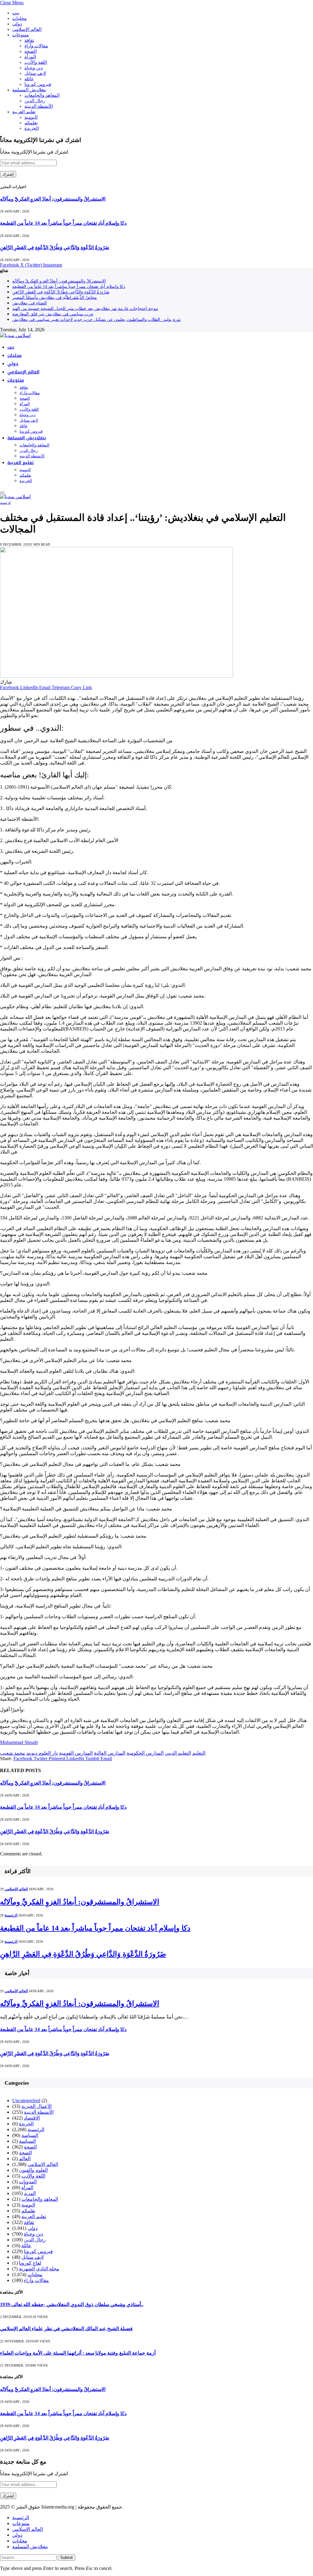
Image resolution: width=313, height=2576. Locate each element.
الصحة (31, 51)
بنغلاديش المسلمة (29, 90)
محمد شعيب (13, 1753)
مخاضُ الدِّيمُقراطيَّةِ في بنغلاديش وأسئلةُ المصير (55, 298)
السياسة (30, 2135)
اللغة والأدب (36, 62)
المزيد (30, 2193)
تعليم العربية (24, 112)
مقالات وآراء (36, 46)
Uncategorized (26, 2100)
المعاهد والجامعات (42, 95)
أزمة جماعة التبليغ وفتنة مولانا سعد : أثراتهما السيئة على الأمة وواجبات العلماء (78, 2353)
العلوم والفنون (33, 2170)
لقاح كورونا (30, 2263)
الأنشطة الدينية (39, 106)
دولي (17, 24)
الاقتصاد (32, 2118)
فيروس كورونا (38, 84)
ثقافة (29, 40)
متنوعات (20, 35)
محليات (19, 18)
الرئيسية (5, 503)
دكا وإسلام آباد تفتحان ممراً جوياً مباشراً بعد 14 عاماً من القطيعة (63, 223)
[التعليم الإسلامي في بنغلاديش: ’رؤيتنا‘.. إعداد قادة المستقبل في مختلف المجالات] (116, 676)
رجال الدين (35, 101)
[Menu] (2, 492)
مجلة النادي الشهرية (39, 2269)
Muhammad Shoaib (19, 1742)
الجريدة (32, 128)
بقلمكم (31, 123)
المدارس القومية (76, 1753)
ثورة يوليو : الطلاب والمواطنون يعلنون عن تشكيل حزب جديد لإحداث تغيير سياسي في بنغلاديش (96, 320)
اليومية (31, 117)
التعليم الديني (178, 1753)
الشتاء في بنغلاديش (29, 303)
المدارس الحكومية (145, 1753)
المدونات (28, 2182)
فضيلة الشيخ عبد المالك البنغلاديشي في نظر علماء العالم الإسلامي (66, 2329)
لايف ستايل (35, 73)
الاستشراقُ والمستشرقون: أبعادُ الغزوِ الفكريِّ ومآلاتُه (53, 199)
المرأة (30, 57)
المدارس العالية (110, 1753)
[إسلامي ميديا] (15, 335)
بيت (16, 13)
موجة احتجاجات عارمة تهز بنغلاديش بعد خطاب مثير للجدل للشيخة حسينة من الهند (85, 309)
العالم (25, 2158)
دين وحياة (34, 68)
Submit (66, 2558)
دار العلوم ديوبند (42, 1753)
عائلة (29, 79)
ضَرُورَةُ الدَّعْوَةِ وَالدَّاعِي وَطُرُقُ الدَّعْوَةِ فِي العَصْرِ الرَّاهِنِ (55, 247)
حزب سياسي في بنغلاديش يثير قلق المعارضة (53, 314)
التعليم (199, 1753)
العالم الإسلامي (27, 29)
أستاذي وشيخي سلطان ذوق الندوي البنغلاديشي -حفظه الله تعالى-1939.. (72, 2304)
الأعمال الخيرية (37, 2106)
